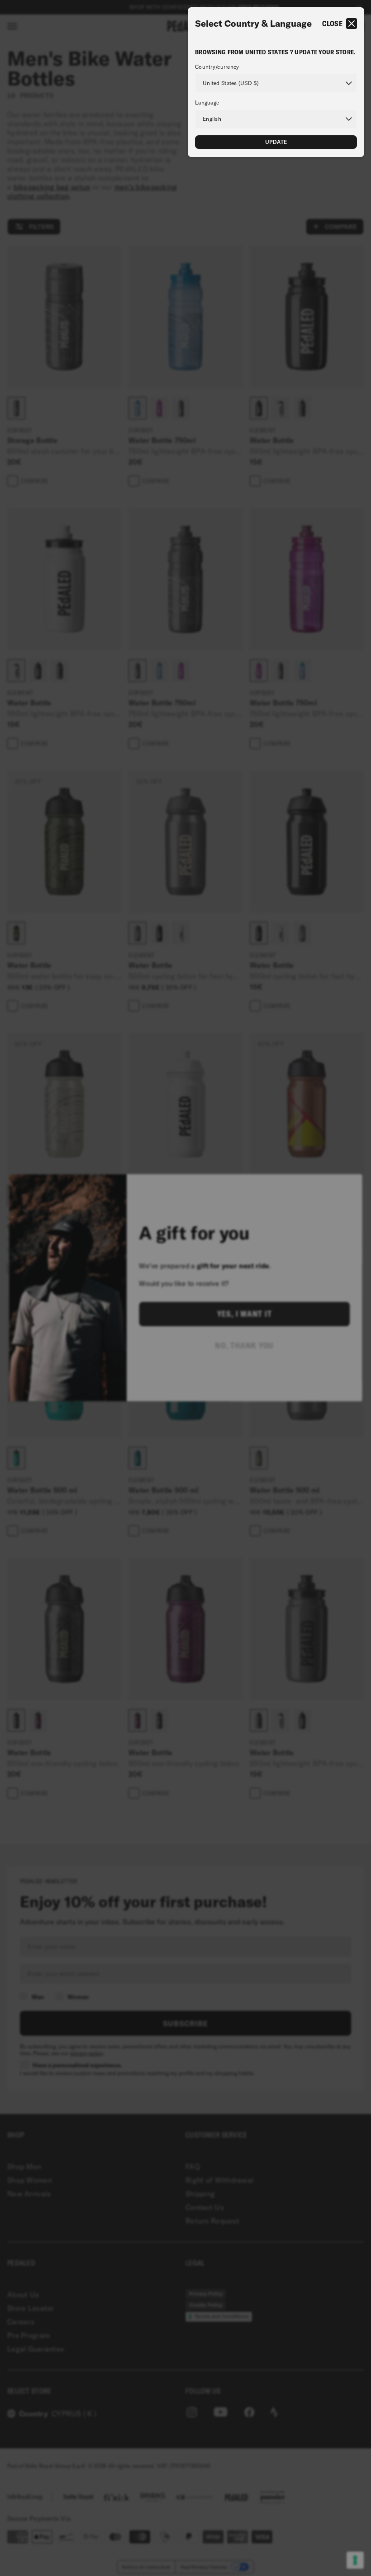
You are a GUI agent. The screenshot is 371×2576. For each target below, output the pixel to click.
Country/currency (217, 67)
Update (276, 142)
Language (207, 103)
